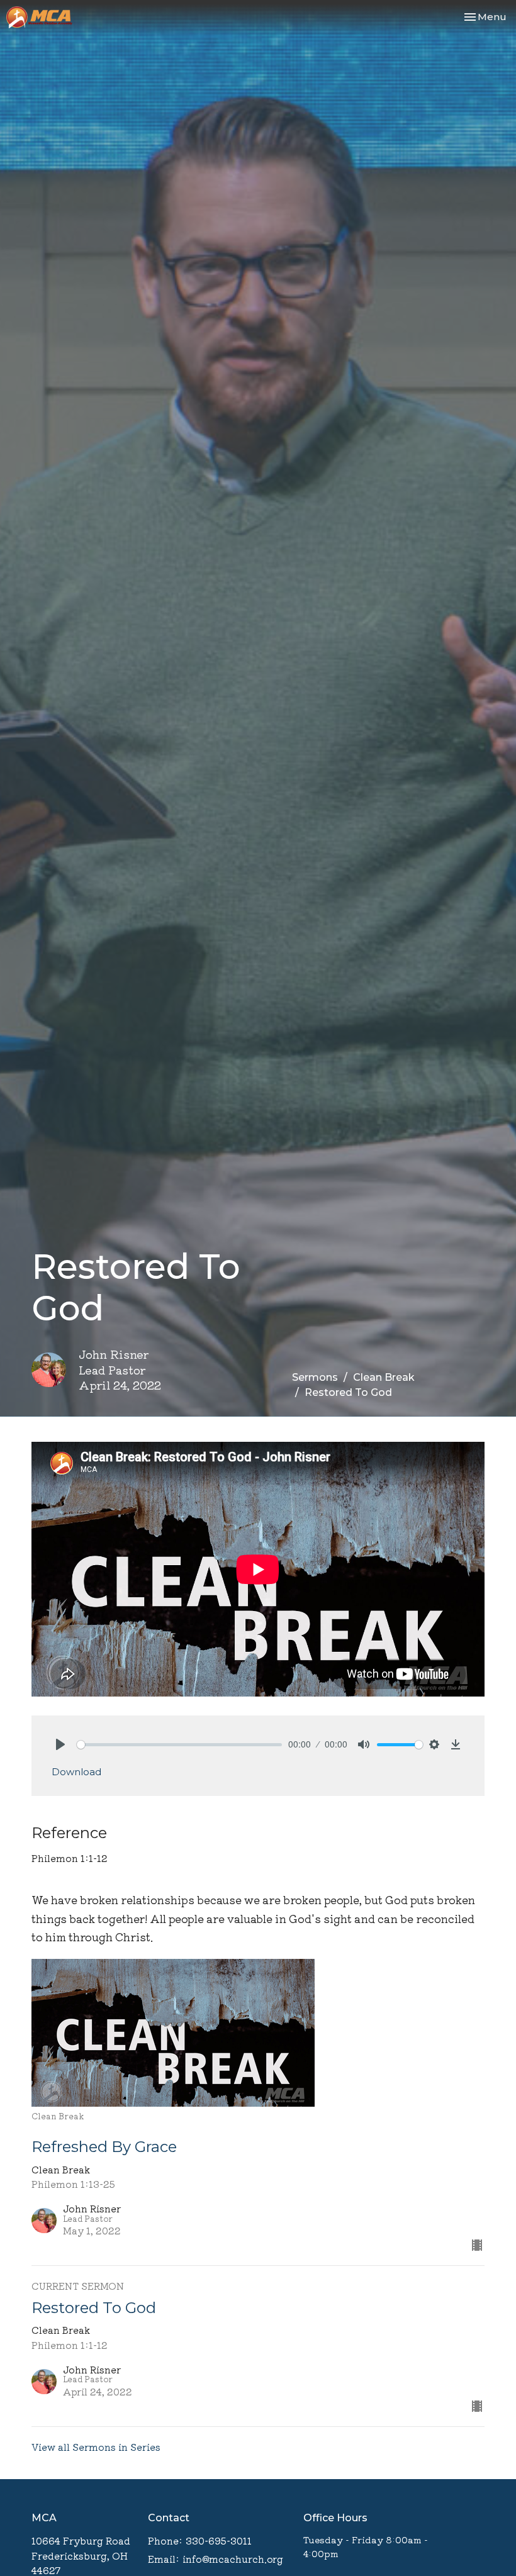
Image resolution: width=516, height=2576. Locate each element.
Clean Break (384, 1377)
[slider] (179, 1745)
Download (76, 1772)
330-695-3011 (219, 2540)
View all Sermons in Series (96, 2447)
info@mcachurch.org (233, 2559)
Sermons (315, 1377)
